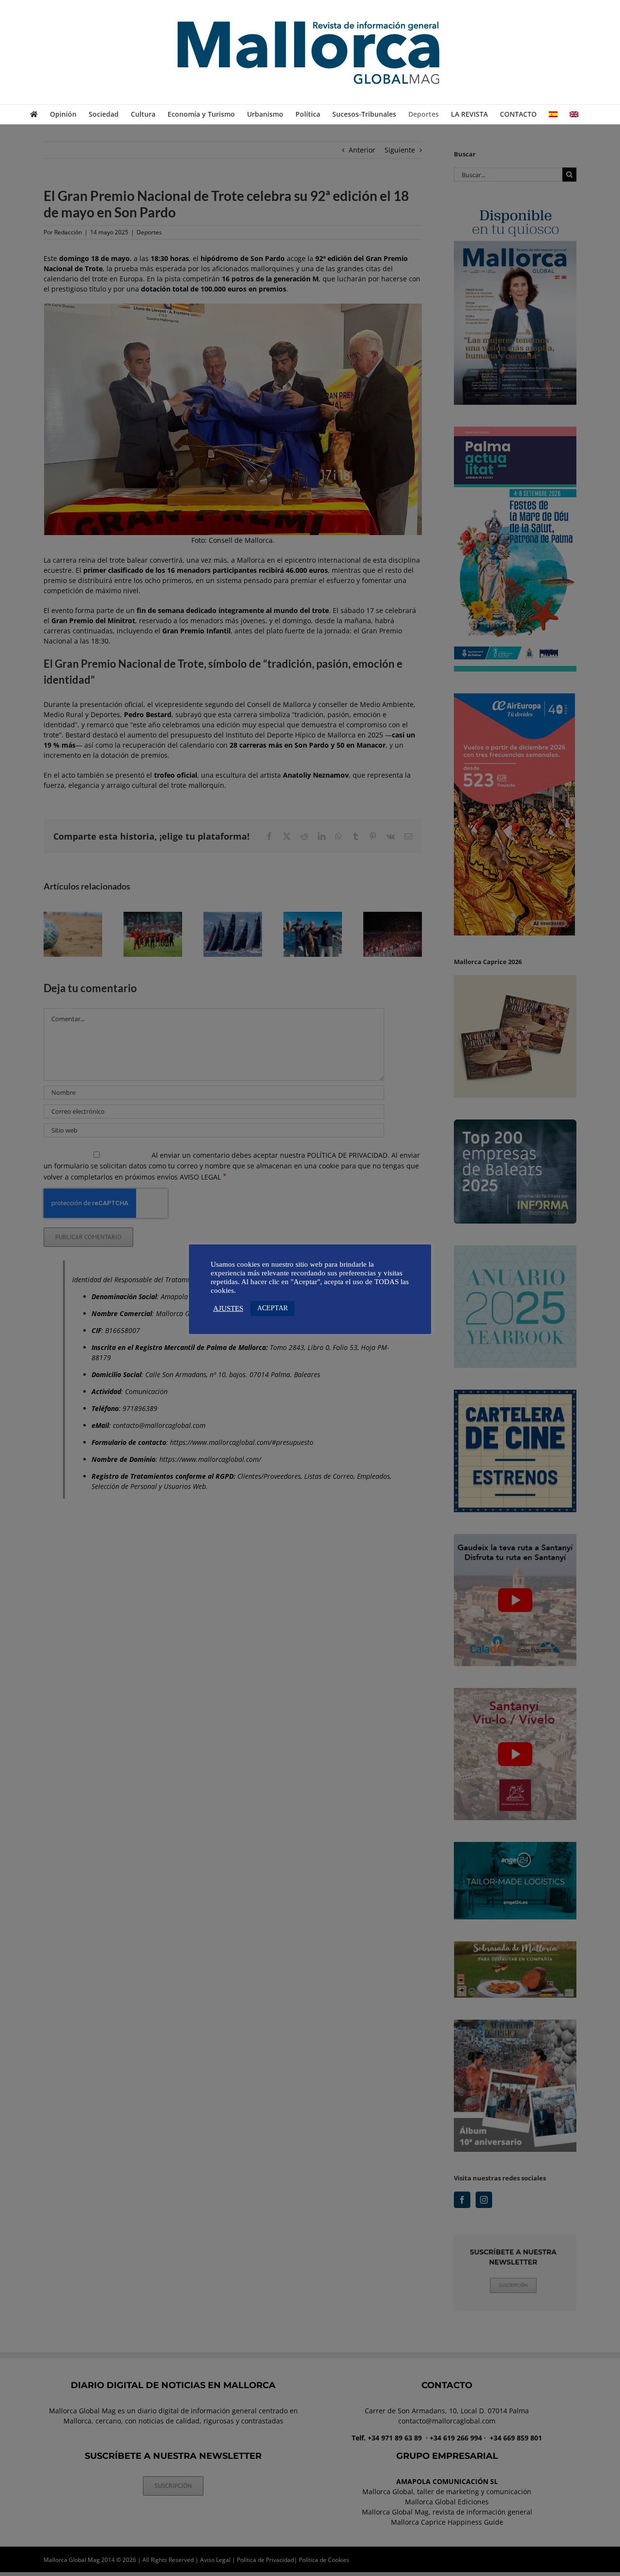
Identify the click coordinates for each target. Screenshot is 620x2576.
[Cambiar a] (553, 114)
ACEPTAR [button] (272, 1308)
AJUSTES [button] (228, 1308)
